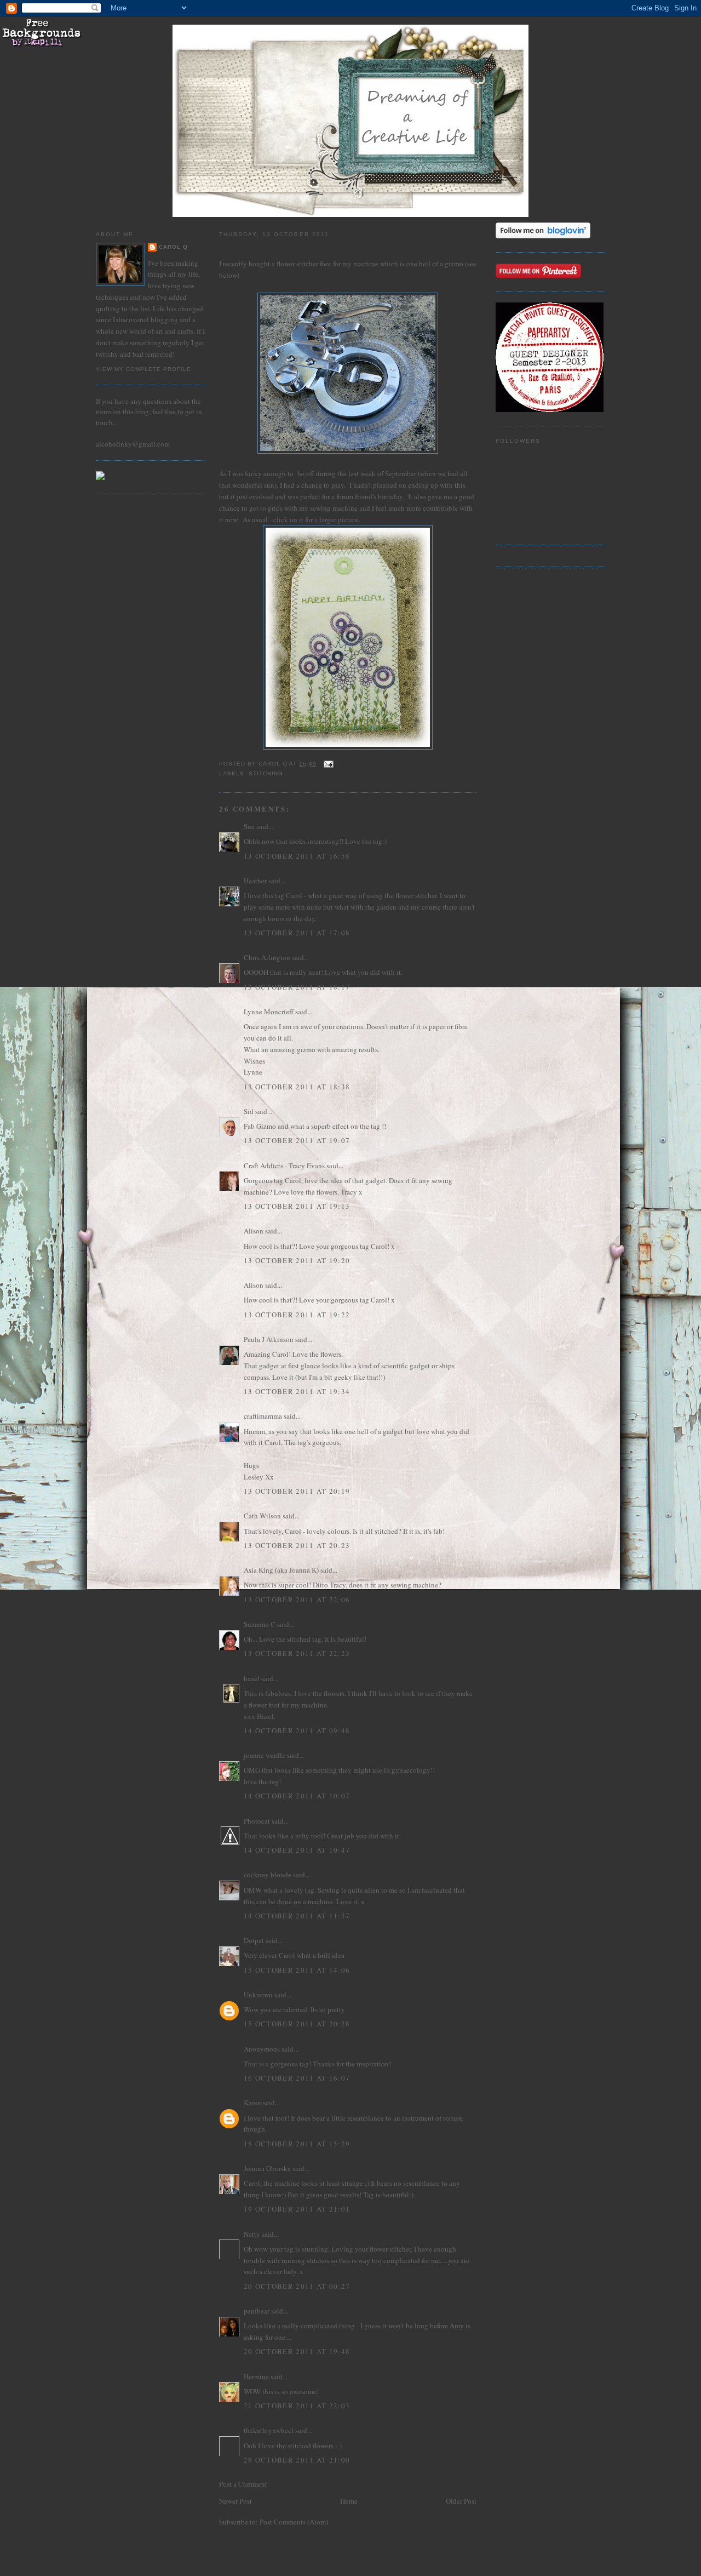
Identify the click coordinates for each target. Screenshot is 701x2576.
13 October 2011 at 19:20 (297, 1260)
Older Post (461, 2501)
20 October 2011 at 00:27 (297, 2286)
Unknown (258, 1995)
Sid (249, 1111)
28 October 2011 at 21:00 (297, 2460)
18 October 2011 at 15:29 (297, 2144)
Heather (255, 881)
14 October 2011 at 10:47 (297, 1850)
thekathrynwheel (269, 2430)
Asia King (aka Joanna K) (281, 1570)
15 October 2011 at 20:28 (297, 2024)
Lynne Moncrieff (269, 1012)
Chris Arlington (267, 957)
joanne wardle (265, 1755)
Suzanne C (260, 1624)
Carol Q (173, 247)
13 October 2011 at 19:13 (297, 1206)
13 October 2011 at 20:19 (297, 1491)
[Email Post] (328, 764)
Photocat (257, 1821)
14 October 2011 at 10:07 (297, 1796)
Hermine (256, 2377)
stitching (266, 773)
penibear (257, 2311)
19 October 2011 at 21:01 (297, 2209)
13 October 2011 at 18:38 (297, 1087)
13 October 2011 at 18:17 (297, 987)
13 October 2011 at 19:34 (297, 1391)
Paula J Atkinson (269, 1339)
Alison (254, 1231)
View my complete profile (143, 369)
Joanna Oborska (267, 2168)
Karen (252, 2103)
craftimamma (263, 1416)
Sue (249, 826)
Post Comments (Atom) (294, 2522)
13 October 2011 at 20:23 (297, 1545)
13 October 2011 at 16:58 (297, 856)
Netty (252, 2234)
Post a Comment (243, 2484)
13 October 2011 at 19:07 (297, 1140)
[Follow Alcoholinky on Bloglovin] (543, 236)
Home (349, 2501)
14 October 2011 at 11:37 (297, 1916)
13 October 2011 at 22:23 (297, 1653)
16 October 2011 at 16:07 (297, 2078)
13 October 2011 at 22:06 (297, 1600)
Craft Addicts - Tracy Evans (284, 1166)
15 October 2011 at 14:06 (297, 1970)
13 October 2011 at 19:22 (297, 1315)
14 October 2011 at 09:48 (297, 1730)
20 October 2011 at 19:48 (297, 2351)
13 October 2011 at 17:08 (297, 933)
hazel (252, 1678)
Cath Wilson (262, 1516)
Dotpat (254, 1940)
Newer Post (235, 2501)
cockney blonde (268, 1875)
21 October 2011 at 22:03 (297, 2406)
